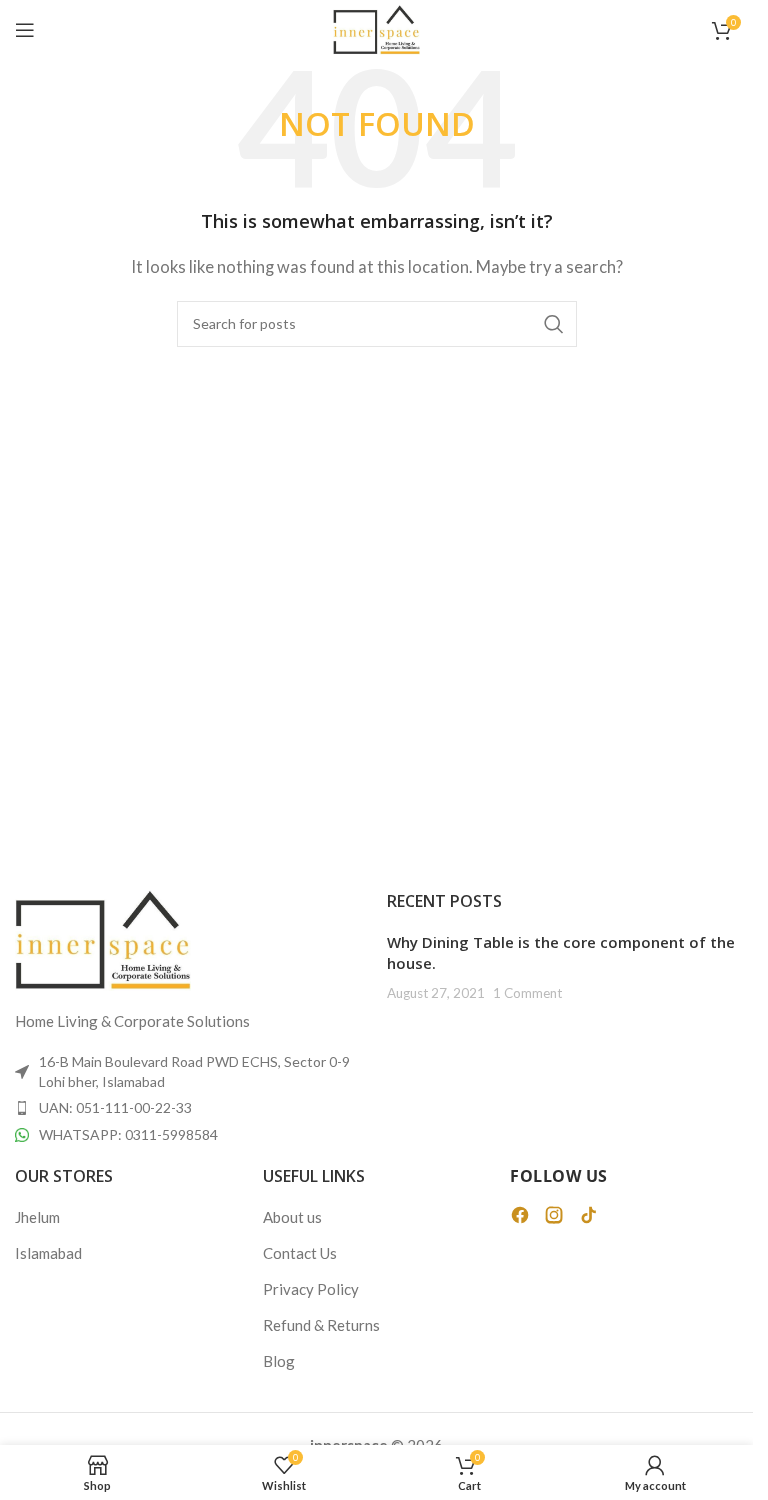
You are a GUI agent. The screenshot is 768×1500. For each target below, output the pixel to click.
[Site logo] (376, 28)
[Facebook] (520, 1215)
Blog (279, 1361)
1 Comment (527, 993)
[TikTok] (588, 1215)
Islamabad (48, 1253)
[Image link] (103, 938)
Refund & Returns (321, 1325)
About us (292, 1217)
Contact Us (300, 1253)
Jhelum (37, 1217)
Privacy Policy (311, 1289)
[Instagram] (554, 1215)
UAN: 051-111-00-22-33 (115, 1107)
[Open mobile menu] (25, 30)
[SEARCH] (554, 324)
